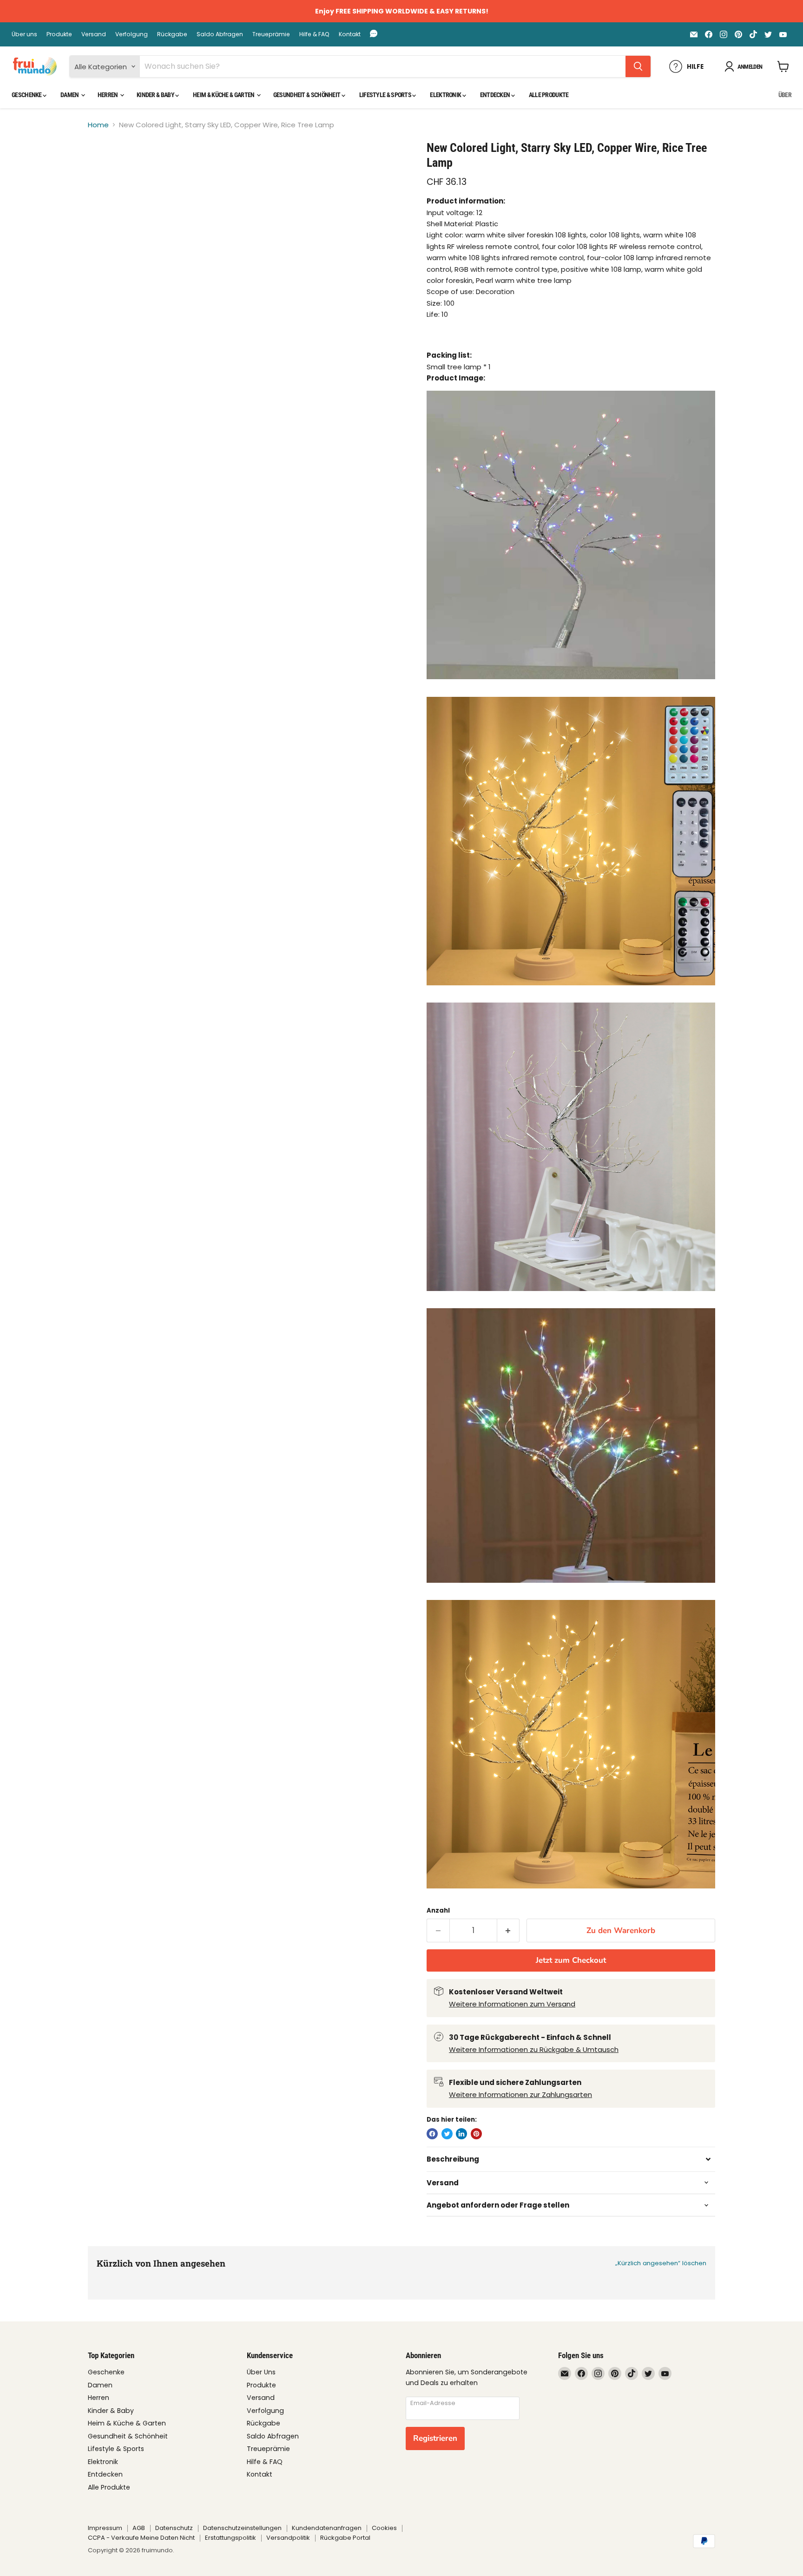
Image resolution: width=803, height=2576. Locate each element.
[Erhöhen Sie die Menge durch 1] (509, 1930)
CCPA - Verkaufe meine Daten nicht (141, 2538)
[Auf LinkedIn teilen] (461, 2134)
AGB (139, 2528)
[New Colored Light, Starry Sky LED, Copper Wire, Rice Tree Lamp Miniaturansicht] (105, 167)
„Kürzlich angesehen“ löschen (661, 2263)
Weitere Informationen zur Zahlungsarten (520, 2094)
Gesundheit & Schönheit (307, 95)
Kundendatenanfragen (327, 2528)
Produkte (59, 34)
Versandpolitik (288, 2538)
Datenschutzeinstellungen (242, 2528)
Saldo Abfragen (220, 34)
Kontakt (350, 34)
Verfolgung (132, 34)
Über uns (24, 34)
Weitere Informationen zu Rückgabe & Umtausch (534, 2049)
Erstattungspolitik (230, 2538)
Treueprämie (271, 34)
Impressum (105, 2528)
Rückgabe (172, 34)
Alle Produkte (549, 95)
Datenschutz (174, 2528)
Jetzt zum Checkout (571, 1960)
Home (98, 125)
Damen (70, 95)
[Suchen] (638, 66)
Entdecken (496, 95)
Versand (94, 34)
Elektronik (446, 95)
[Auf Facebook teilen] (432, 2134)
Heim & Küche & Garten (224, 95)
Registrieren (435, 2438)
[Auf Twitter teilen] (447, 2134)
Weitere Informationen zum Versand (512, 2004)
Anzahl (438, 1911)
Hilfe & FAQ (314, 34)
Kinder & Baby (156, 95)
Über (785, 95)
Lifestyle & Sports (386, 95)
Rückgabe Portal (345, 2538)
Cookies (384, 2528)
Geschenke (27, 95)
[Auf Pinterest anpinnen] (476, 2134)
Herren (108, 95)
